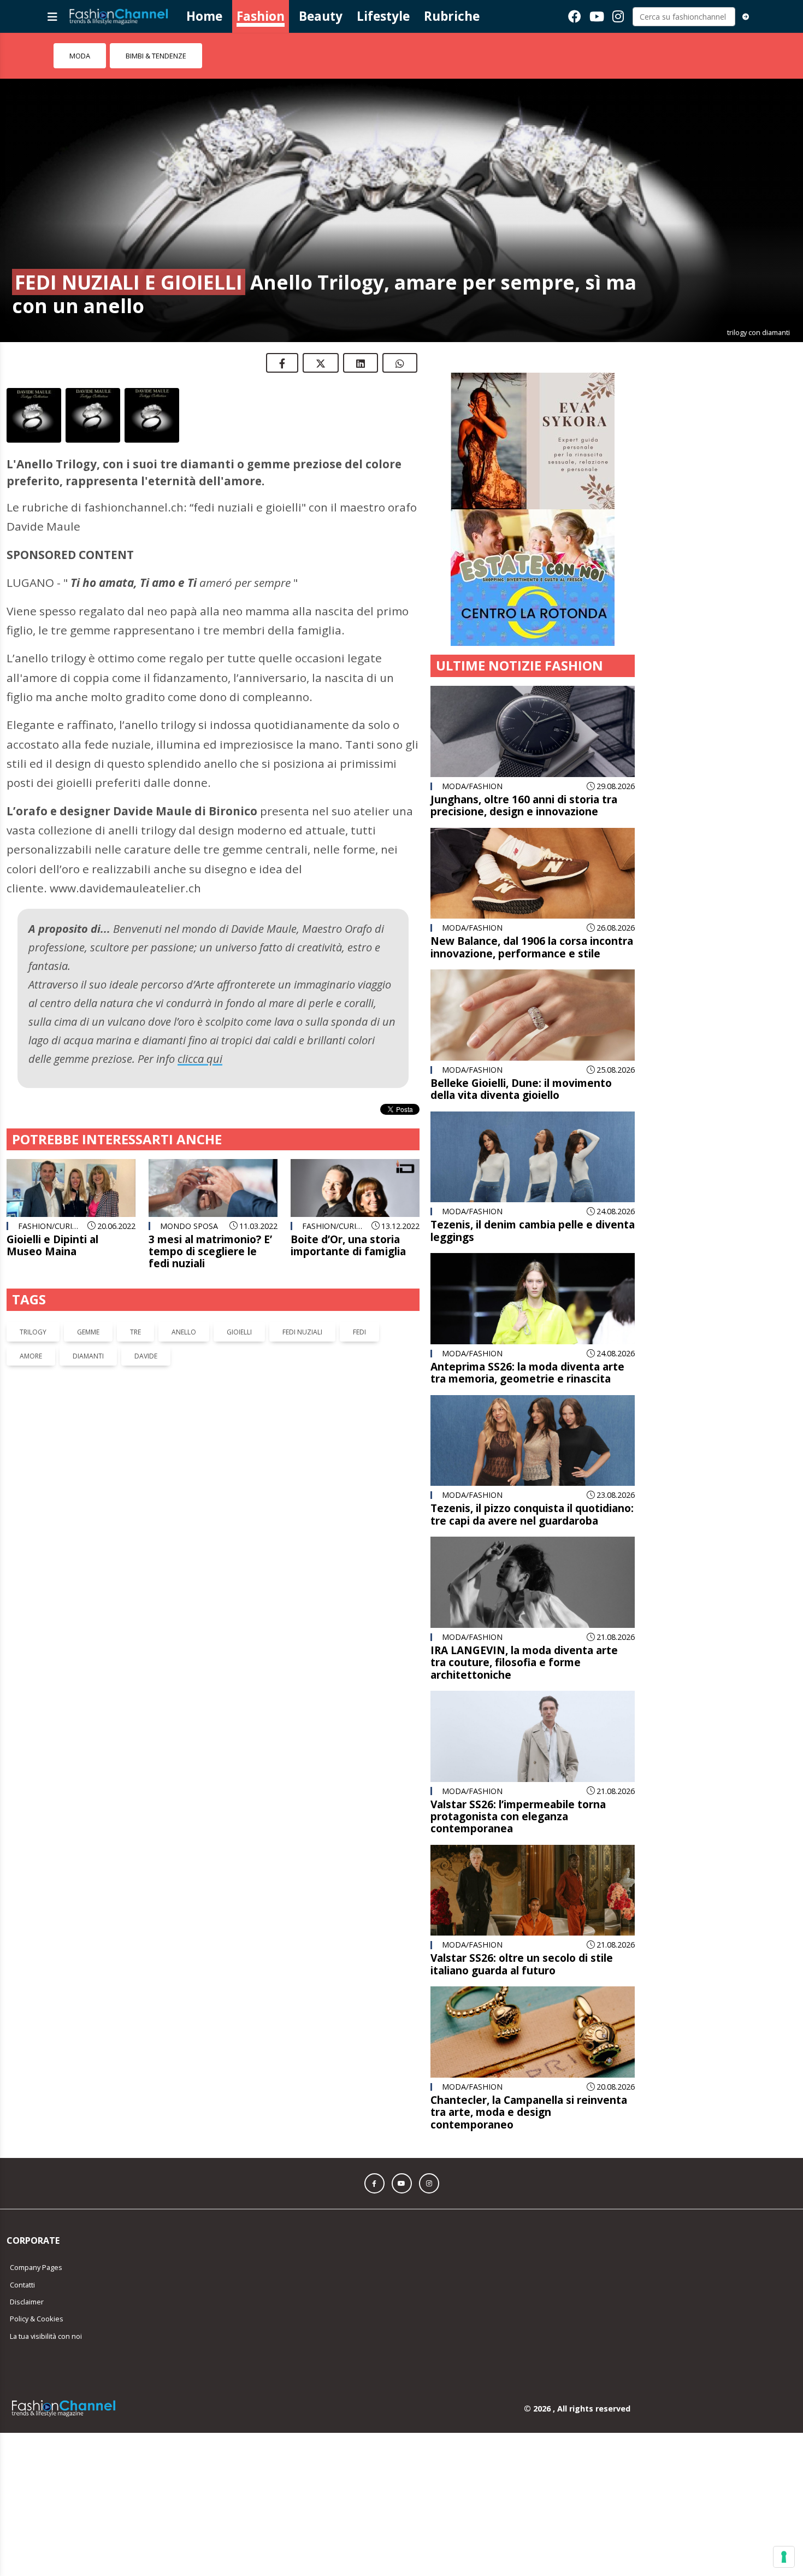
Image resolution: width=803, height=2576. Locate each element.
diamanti (88, 1356)
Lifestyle (383, 16)
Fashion (261, 16)
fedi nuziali (302, 1332)
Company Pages (36, 2267)
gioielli (239, 1332)
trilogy (33, 1332)
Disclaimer (27, 2302)
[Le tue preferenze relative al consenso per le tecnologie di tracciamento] (784, 2557)
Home (204, 16)
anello (184, 1332)
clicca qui (200, 1059)
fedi (359, 1332)
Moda (80, 56)
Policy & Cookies (37, 2319)
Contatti (22, 2285)
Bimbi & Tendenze (156, 56)
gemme (88, 1332)
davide (146, 1356)
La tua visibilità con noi (46, 2336)
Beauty (321, 16)
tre (135, 1332)
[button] (374, 2183)
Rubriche (452, 16)
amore (31, 1356)
